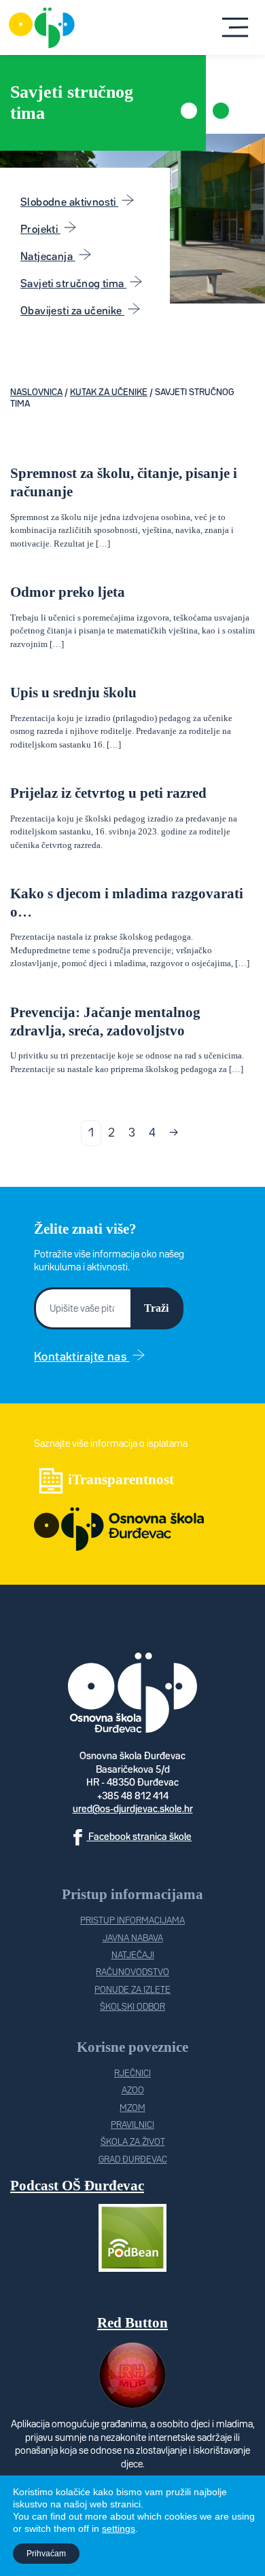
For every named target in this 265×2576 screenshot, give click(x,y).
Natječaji (133, 1956)
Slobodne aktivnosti (69, 203)
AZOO (133, 2091)
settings (119, 2528)
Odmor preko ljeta (68, 592)
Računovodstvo (132, 1973)
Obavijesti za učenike (72, 311)
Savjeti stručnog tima (73, 284)
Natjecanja (48, 257)
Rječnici (132, 2074)
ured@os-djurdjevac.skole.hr (133, 1809)
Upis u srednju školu (73, 692)
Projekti (40, 230)
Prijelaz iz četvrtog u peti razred (108, 793)
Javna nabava (133, 1939)
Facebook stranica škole (139, 1837)
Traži (156, 1308)
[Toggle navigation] (236, 28)
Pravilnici (132, 2126)
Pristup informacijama (132, 1921)
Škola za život (133, 2142)
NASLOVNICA (36, 393)
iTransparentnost (121, 1479)
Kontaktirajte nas (82, 1357)
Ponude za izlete (132, 1990)
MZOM (132, 2109)
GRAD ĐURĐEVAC (133, 2160)
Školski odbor (132, 2007)
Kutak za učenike (109, 393)
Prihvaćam (46, 2554)
